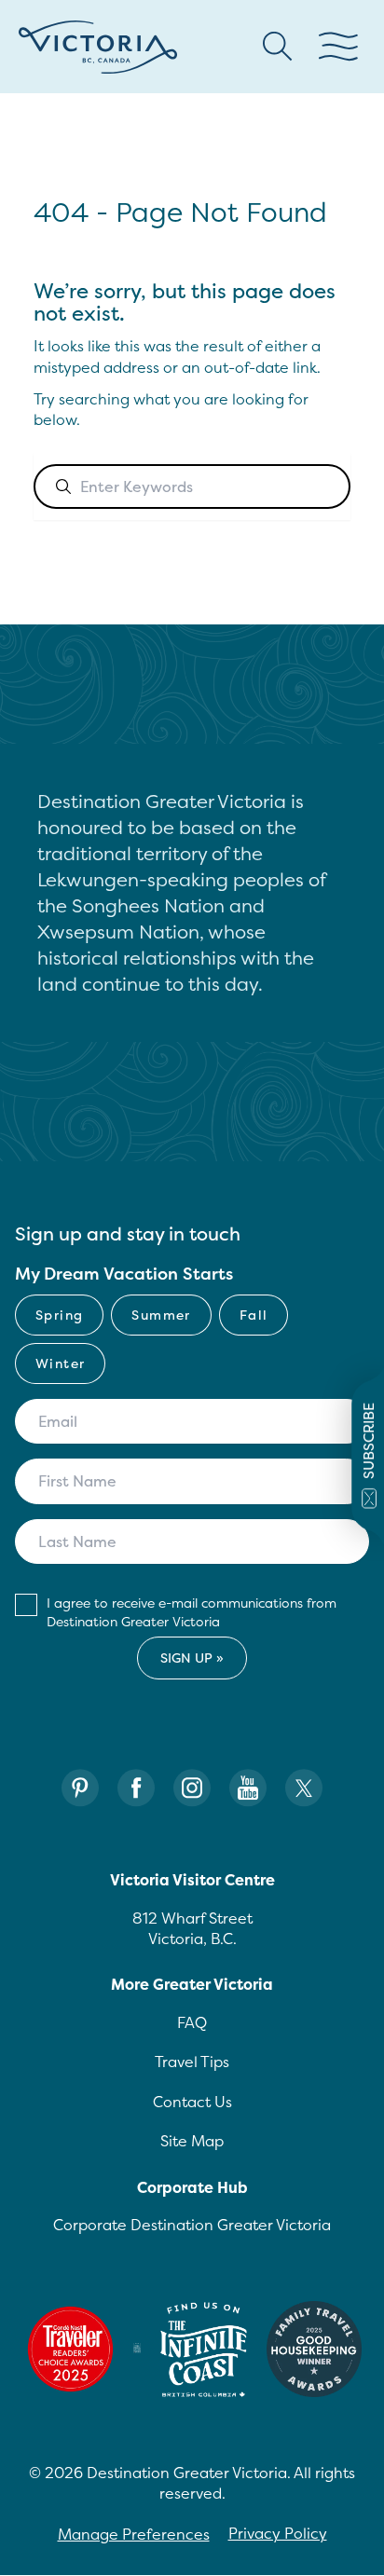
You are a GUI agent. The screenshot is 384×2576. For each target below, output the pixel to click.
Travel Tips (192, 2062)
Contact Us (192, 2102)
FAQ (192, 2022)
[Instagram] (192, 1788)
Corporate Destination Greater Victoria (192, 2225)
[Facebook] (136, 1788)
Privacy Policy (278, 2533)
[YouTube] (248, 1788)
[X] (304, 1788)
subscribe (369, 1441)
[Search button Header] (278, 47)
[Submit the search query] (63, 486)
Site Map (192, 2141)
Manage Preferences (134, 2534)
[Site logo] (98, 47)
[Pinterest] (80, 1788)
